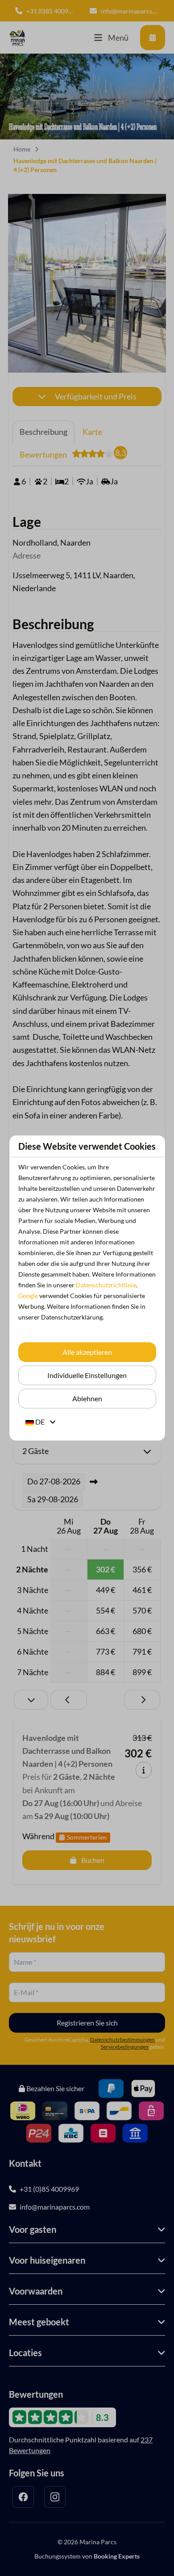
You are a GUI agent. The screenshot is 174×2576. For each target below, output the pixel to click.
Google (28, 1296)
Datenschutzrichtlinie (106, 1285)
